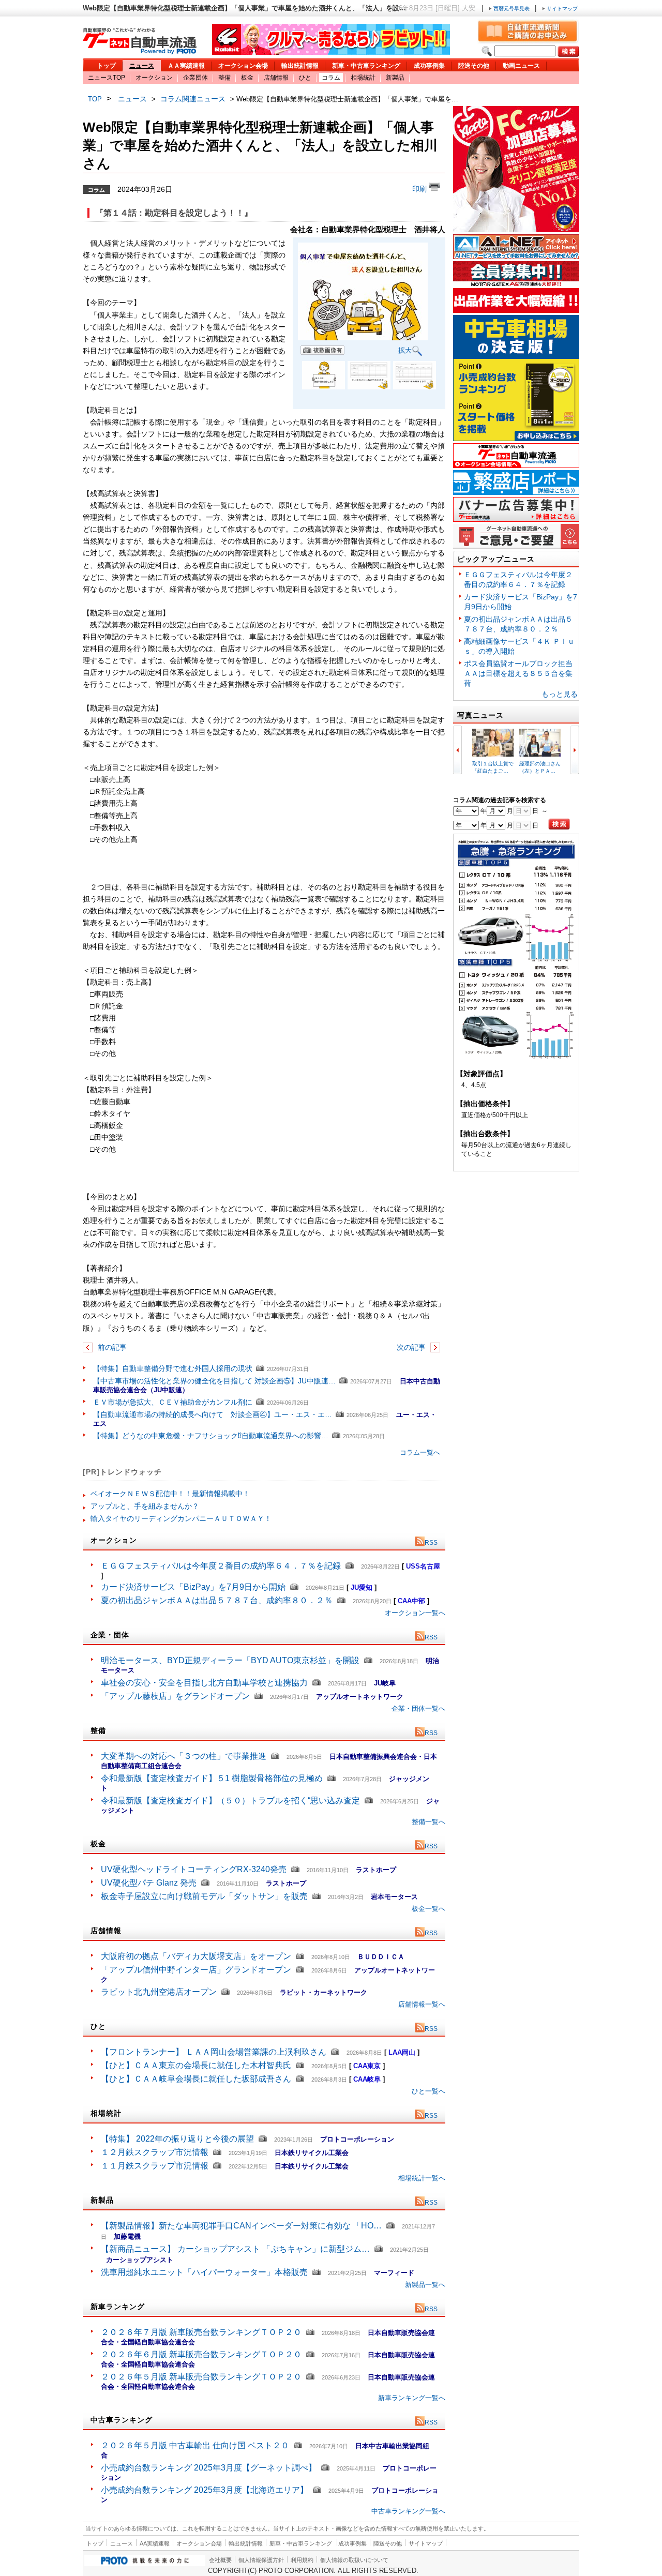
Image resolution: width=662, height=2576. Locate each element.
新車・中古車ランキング (366, 66)
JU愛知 (362, 1587)
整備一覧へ (428, 1822)
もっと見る (560, 694)
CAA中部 (411, 1601)
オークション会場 (243, 66)
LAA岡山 (402, 2052)
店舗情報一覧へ (422, 2004)
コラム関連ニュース (193, 99)
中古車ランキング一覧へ (408, 2511)
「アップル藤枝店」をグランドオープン (175, 1696)
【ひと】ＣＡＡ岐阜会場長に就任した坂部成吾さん (196, 2079)
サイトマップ (561, 9)
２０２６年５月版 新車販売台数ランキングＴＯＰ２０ (201, 2377)
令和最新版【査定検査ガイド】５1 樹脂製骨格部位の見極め (212, 1778)
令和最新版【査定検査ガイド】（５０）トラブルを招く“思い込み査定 (230, 1801)
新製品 (395, 78)
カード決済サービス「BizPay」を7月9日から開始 (193, 1587)
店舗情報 (276, 78)
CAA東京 (367, 2066)
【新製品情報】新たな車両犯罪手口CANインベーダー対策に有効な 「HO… (241, 2226)
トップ (107, 66)
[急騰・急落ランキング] (516, 1057)
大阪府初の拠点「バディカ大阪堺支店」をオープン (196, 1956)
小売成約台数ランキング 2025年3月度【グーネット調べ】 (209, 2468)
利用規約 (302, 2560)
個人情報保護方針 (261, 2560)
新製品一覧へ (425, 2285)
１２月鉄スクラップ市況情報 (155, 2152)
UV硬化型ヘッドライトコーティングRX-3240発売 (194, 1869)
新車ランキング (118, 2307)
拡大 (405, 350)
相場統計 (363, 78)
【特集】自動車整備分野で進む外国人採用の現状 (173, 1368)
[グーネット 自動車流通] (140, 51)
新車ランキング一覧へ (412, 2398)
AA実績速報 (155, 2543)
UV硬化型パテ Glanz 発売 (149, 1883)
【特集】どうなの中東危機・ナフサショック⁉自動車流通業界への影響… (211, 1436)
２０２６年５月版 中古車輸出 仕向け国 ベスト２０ (195, 2445)
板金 (247, 78)
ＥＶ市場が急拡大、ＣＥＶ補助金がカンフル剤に (173, 1402)
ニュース (142, 66)
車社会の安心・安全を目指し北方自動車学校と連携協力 (204, 1683)
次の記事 (412, 1347)
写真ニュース (480, 715)
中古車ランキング (122, 2420)
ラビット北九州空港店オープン (159, 1992)
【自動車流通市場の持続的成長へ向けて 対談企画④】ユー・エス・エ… (213, 1414)
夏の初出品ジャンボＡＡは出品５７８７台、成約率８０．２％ (217, 1600)
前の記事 (111, 1347)
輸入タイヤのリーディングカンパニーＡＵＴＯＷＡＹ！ (181, 1518)
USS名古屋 (423, 1566)
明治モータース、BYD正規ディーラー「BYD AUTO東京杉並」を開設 (230, 1660)
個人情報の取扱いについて (354, 2560)
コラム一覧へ (420, 1452)
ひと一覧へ (428, 2091)
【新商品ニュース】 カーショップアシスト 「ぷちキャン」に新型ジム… (235, 2249)
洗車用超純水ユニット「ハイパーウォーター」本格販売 (204, 2272)
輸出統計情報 (300, 66)
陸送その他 (474, 66)
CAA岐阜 (367, 2079)
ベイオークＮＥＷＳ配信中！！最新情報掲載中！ (170, 1494)
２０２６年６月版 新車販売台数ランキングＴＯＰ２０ (201, 2354)
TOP (95, 99)
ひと (305, 78)
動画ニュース (521, 66)
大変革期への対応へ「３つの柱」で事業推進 (184, 1756)
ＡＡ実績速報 (186, 66)
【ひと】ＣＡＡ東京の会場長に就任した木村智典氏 (196, 2065)
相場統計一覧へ (422, 2178)
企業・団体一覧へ (418, 1708)
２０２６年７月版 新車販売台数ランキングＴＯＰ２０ (201, 2332)
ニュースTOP (107, 78)
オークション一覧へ (415, 1613)
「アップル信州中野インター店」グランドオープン (196, 1970)
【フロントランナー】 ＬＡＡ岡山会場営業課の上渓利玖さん (214, 2052)
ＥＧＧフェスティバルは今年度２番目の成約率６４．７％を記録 (221, 1566)
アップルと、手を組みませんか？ (145, 1506)
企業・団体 (110, 1635)
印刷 (420, 189)
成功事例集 (429, 66)
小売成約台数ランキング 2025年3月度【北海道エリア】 (205, 2490)
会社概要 (220, 2560)
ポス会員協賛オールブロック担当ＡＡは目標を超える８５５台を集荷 (518, 673)
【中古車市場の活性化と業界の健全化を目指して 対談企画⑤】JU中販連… (214, 1381)
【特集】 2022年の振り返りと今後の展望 (177, 2139)
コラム (331, 78)
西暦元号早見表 (511, 9)
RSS (431, 1543)
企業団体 (195, 78)
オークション (154, 78)
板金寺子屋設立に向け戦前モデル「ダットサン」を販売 (204, 1896)
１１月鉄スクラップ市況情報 (155, 2166)
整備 (224, 78)
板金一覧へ (428, 1909)
